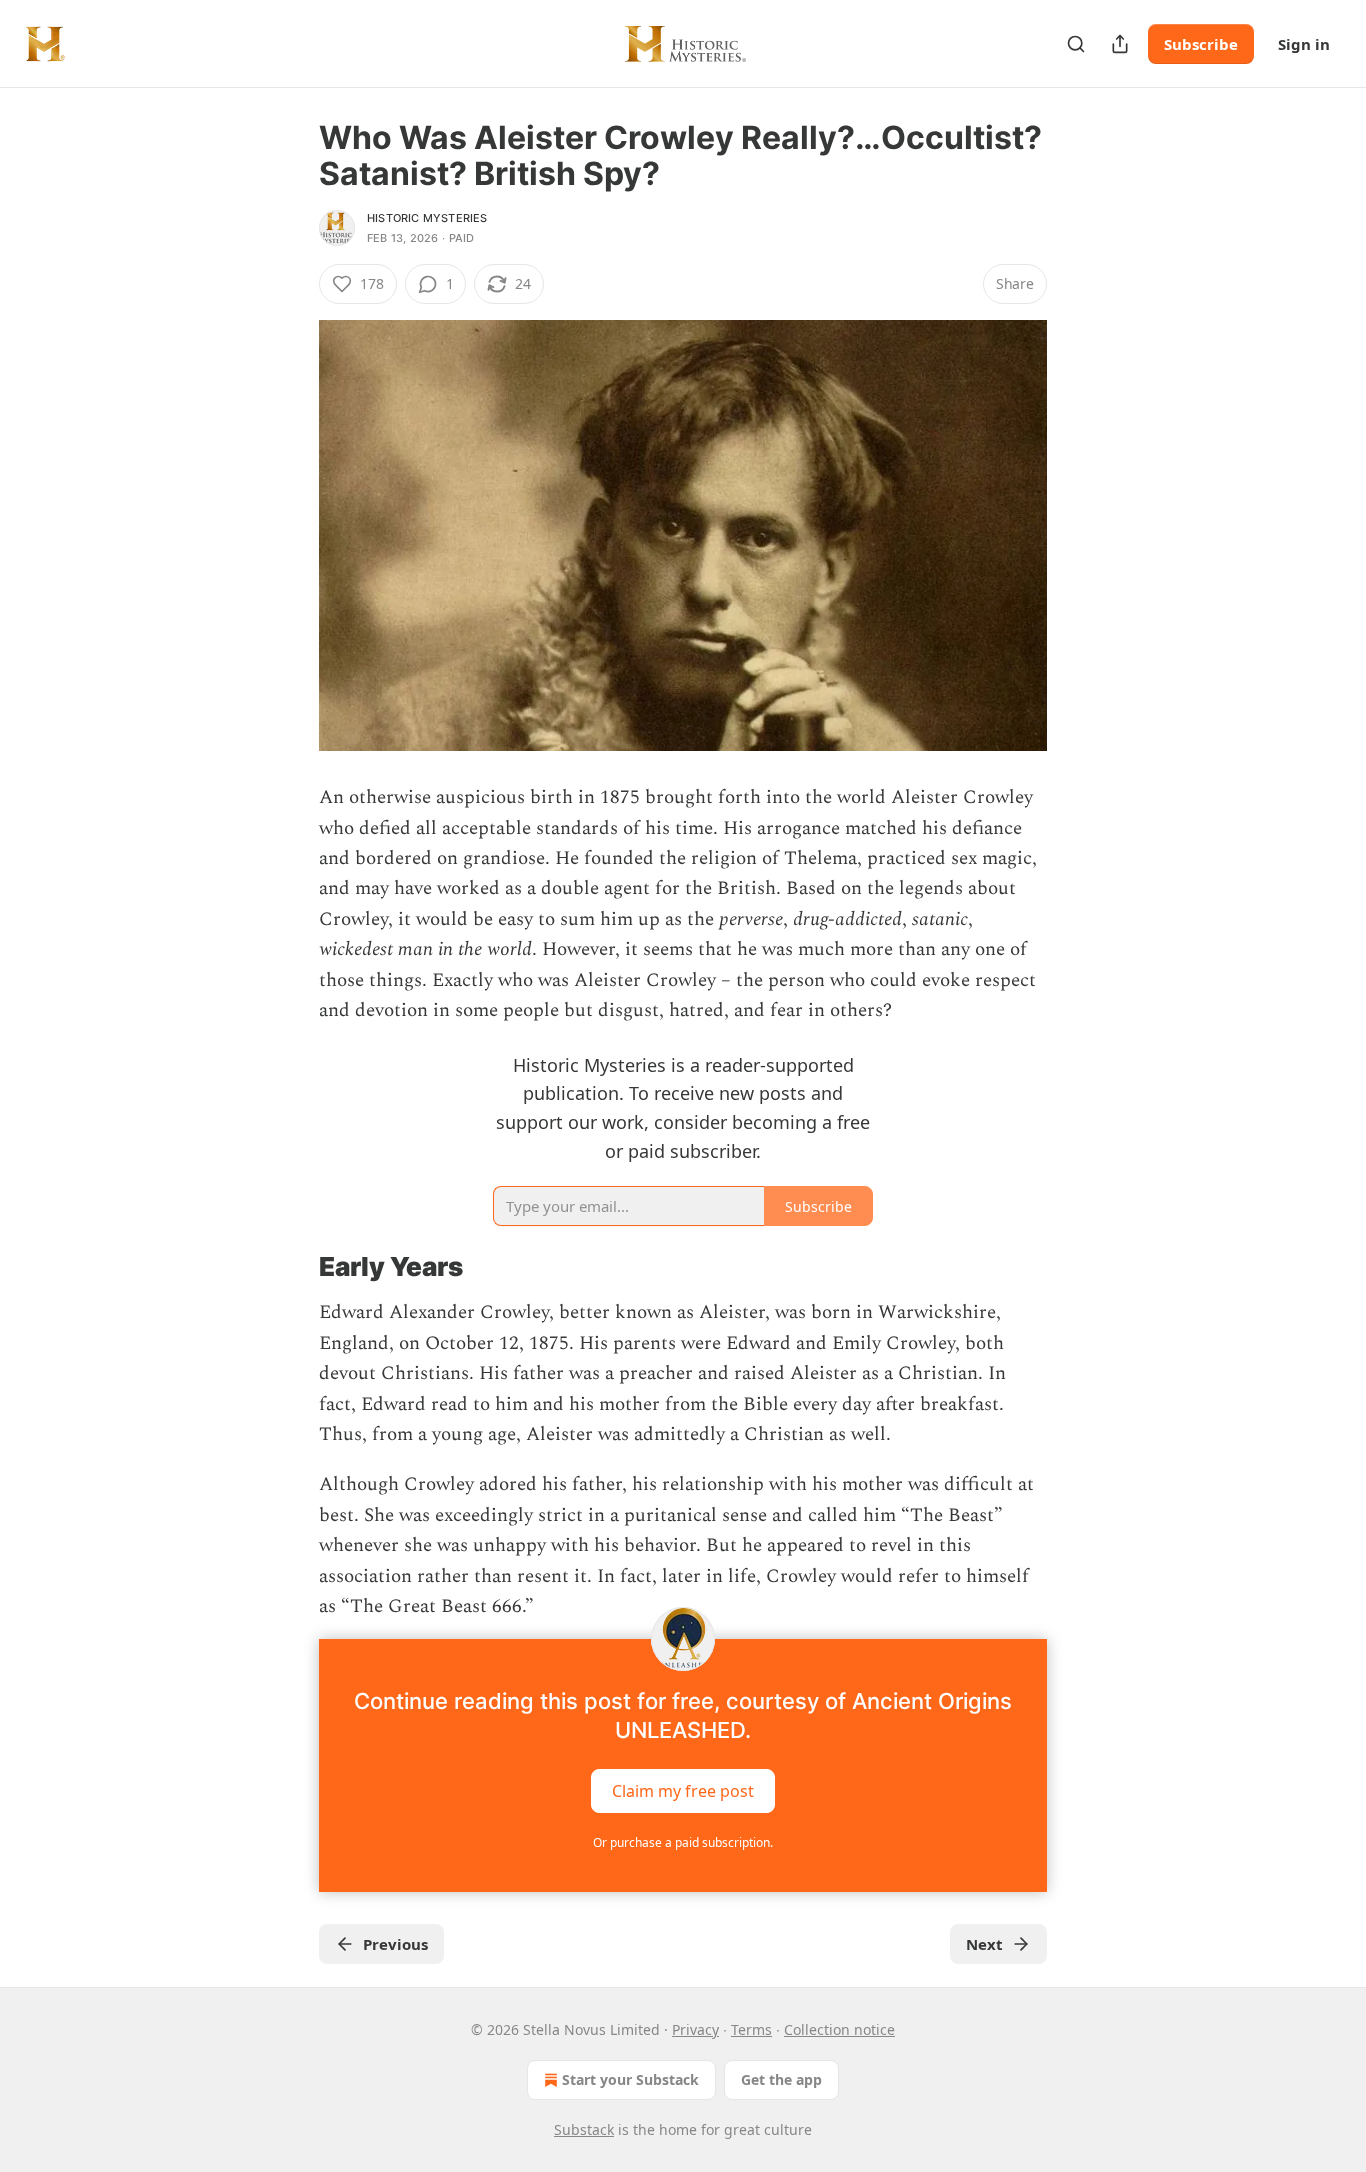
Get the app (781, 2079)
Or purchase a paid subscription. (683, 1842)
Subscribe (1201, 44)
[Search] (1076, 44)
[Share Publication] (1120, 44)
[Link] (291, 1267)
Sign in (1304, 44)
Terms (751, 2029)
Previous (395, 1944)
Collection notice (839, 2029)
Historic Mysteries (427, 218)
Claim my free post (683, 1790)
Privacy (695, 2029)
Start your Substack (630, 2079)
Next (984, 1944)
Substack (584, 2129)
